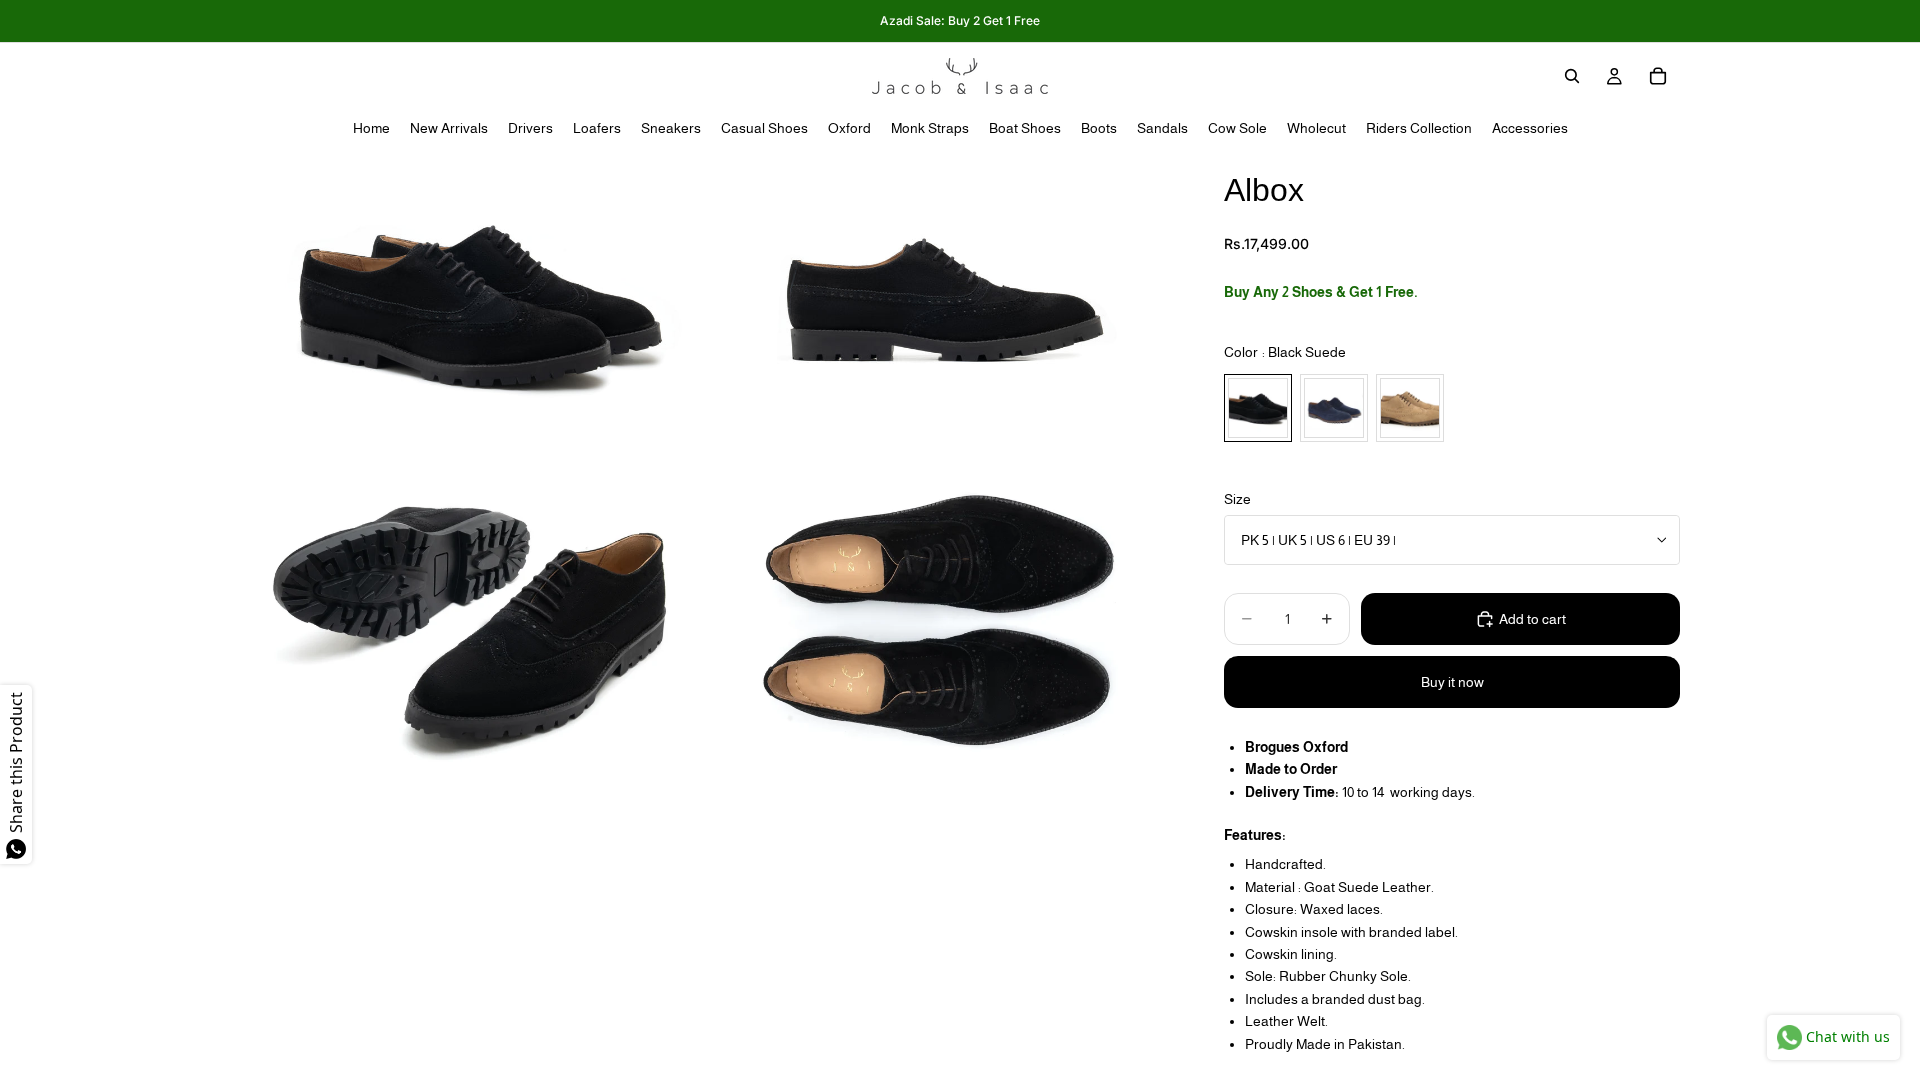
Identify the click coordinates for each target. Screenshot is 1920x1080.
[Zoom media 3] (473, 618)
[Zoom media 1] (473, 304)
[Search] (1572, 76)
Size (1237, 499)
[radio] (1258, 408)
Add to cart (1532, 619)
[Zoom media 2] (943, 304)
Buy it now (1452, 682)
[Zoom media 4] (943, 618)
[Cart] (1658, 76)
